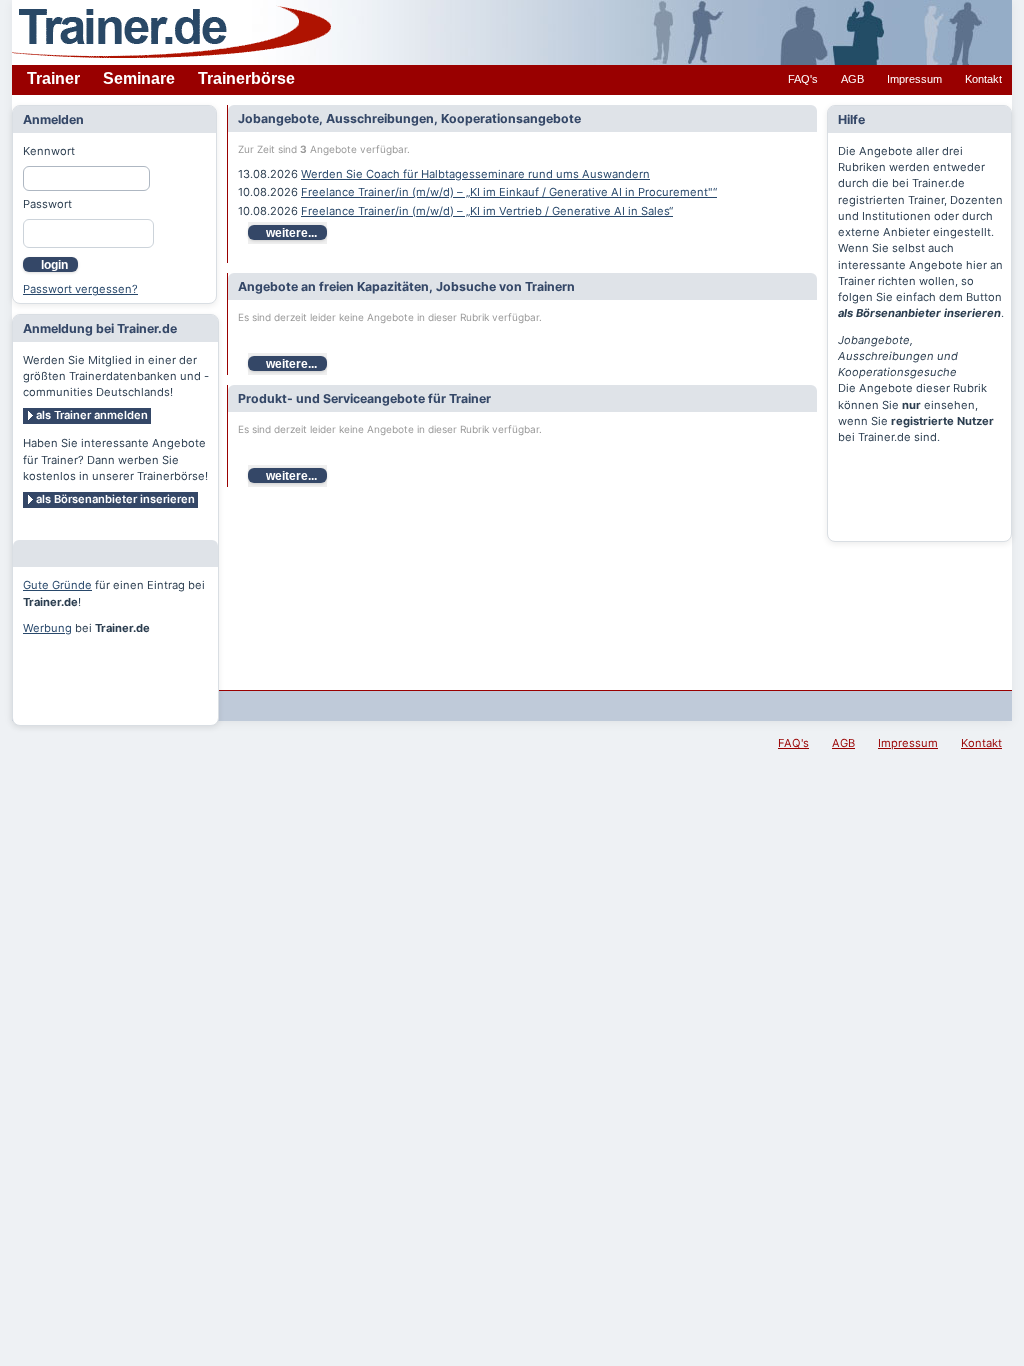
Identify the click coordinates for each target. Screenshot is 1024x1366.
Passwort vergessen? (80, 289)
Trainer (53, 78)
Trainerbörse (246, 78)
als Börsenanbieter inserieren (115, 499)
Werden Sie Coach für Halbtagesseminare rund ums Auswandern (475, 174)
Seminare (139, 78)
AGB (852, 79)
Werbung (47, 628)
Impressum (914, 79)
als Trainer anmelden (92, 415)
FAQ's (803, 79)
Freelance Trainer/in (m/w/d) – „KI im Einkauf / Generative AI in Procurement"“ (509, 192)
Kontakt (983, 79)
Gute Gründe (57, 585)
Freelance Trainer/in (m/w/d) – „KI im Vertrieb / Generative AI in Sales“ (487, 211)
